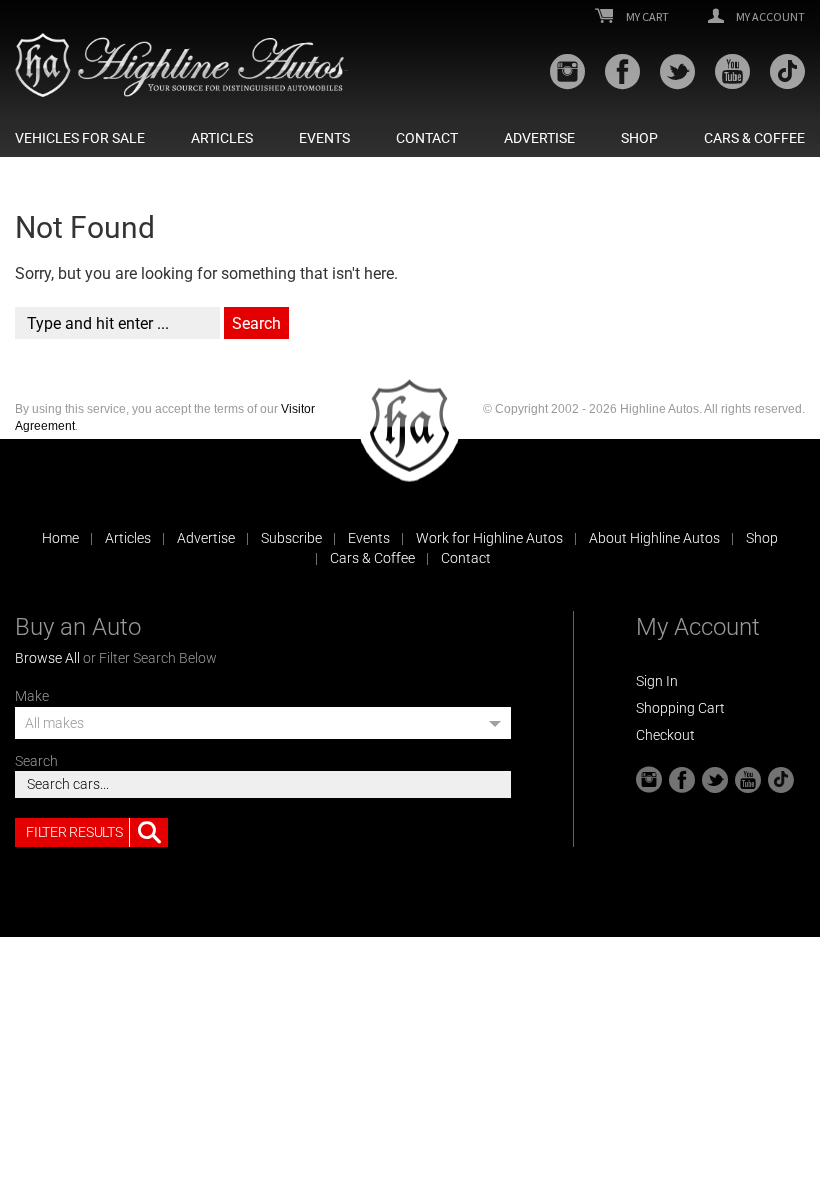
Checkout (665, 735)
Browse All (47, 658)
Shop (639, 138)
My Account (769, 17)
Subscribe (291, 538)
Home (60, 538)
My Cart (646, 17)
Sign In (657, 681)
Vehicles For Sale (80, 138)
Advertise (539, 138)
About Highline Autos (654, 538)
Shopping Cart (680, 708)
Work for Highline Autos (489, 538)
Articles (222, 138)
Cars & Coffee (754, 138)
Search (36, 761)
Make (32, 696)
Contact (427, 138)
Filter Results (74, 832)
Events (324, 138)
